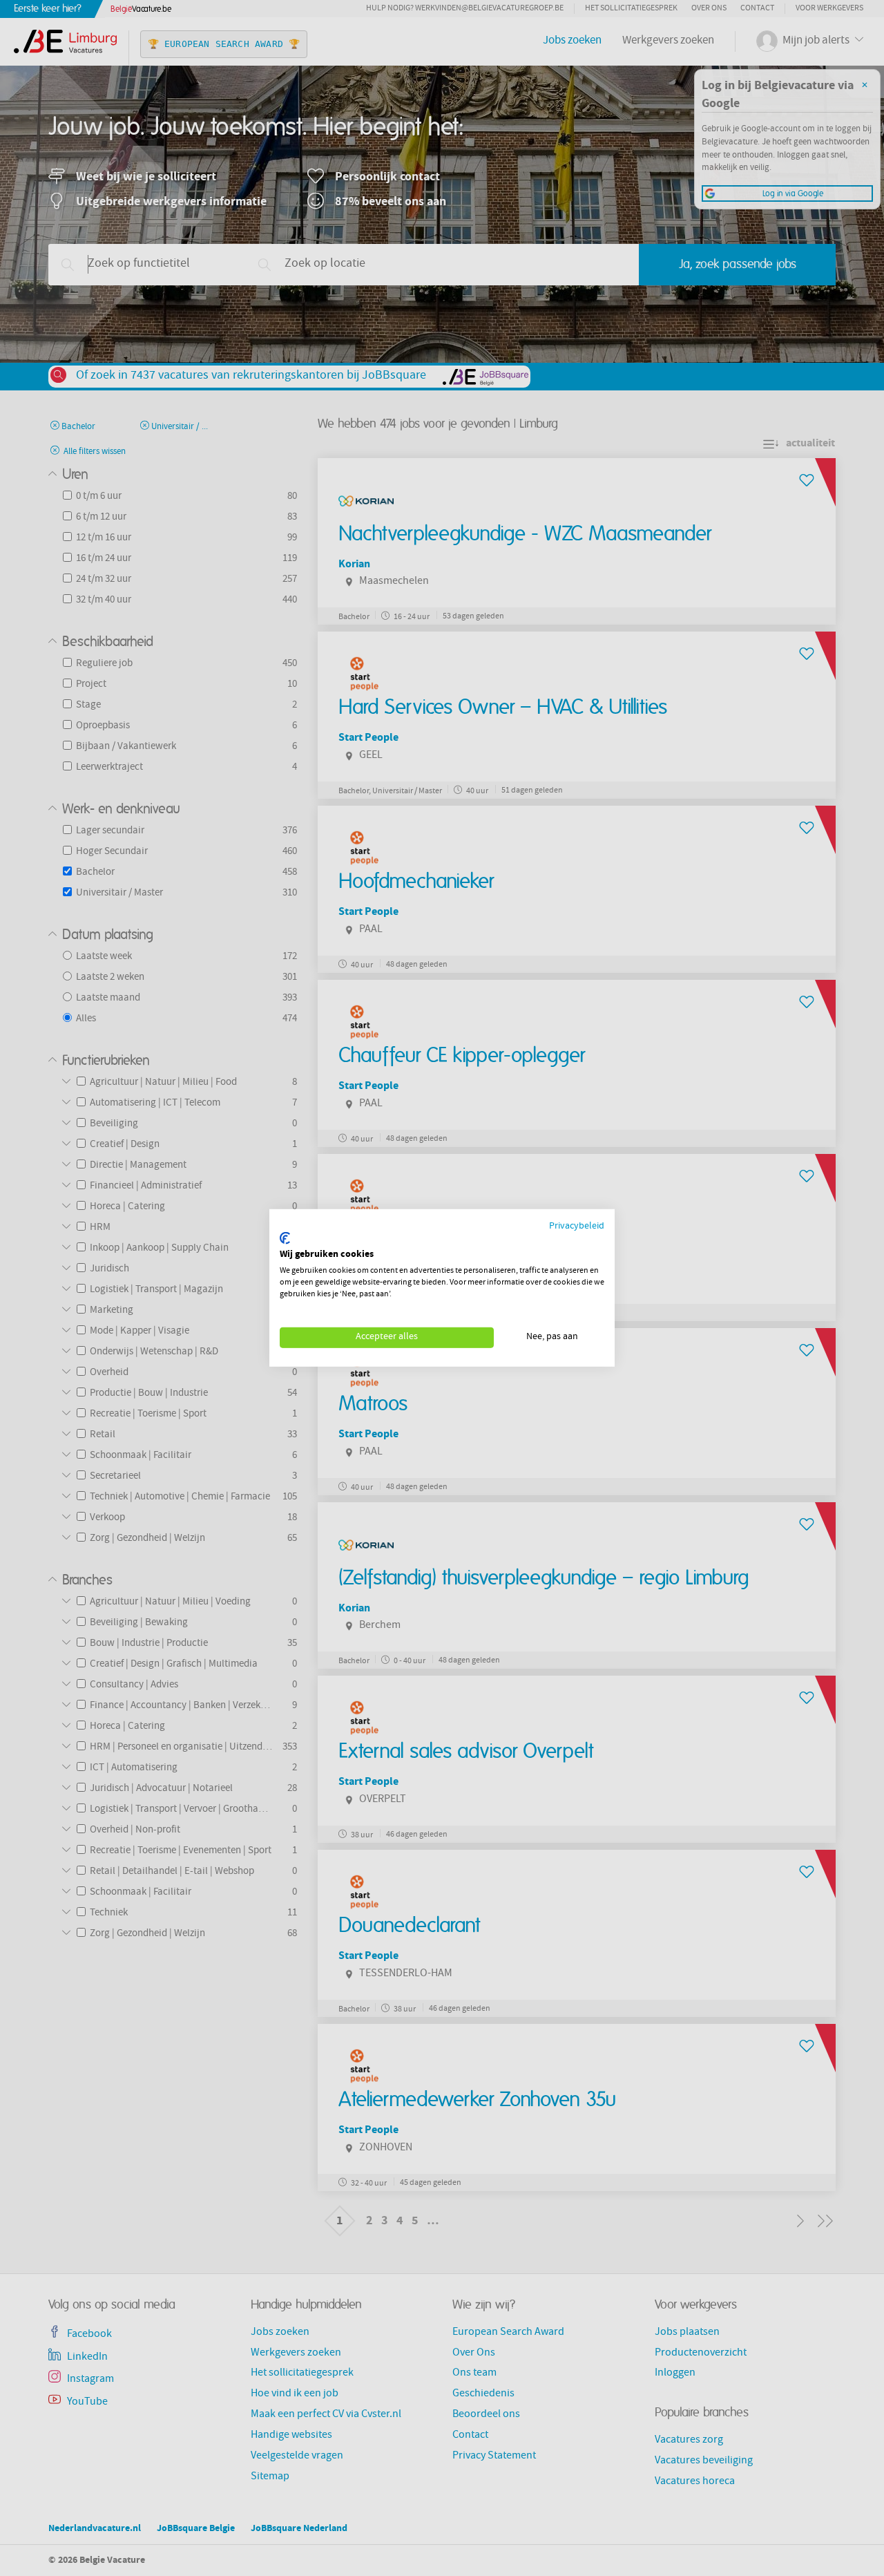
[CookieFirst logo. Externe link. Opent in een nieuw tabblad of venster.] (285, 1238)
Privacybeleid (577, 1227)
